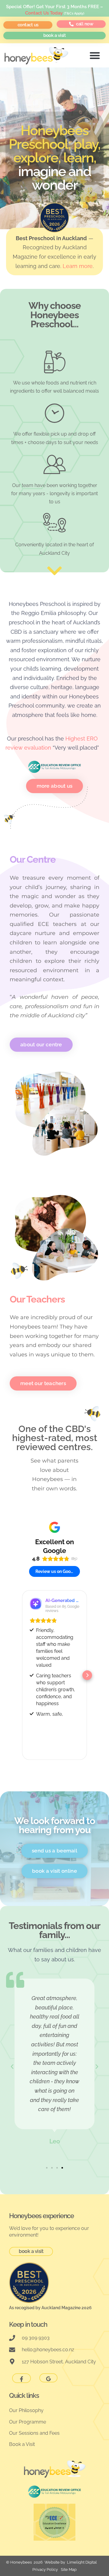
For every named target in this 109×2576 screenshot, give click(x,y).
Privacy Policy (45, 2569)
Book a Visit (22, 2444)
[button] (95, 55)
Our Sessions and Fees (34, 2433)
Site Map (69, 2569)
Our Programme (28, 2422)
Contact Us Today (44, 13)
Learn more (78, 266)
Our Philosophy (26, 2410)
